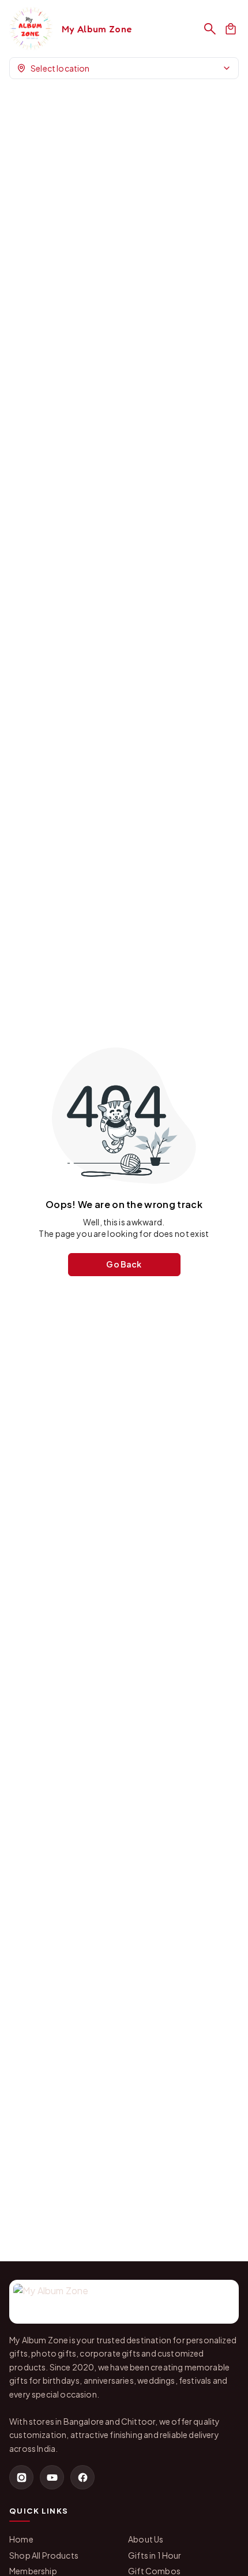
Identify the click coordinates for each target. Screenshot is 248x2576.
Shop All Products (44, 2555)
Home (21, 2539)
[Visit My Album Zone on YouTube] (52, 2477)
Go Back (124, 1264)
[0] (231, 29)
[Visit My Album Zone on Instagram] (21, 2477)
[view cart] (231, 29)
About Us (146, 2539)
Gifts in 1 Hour (155, 2555)
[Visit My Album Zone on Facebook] (82, 2477)
